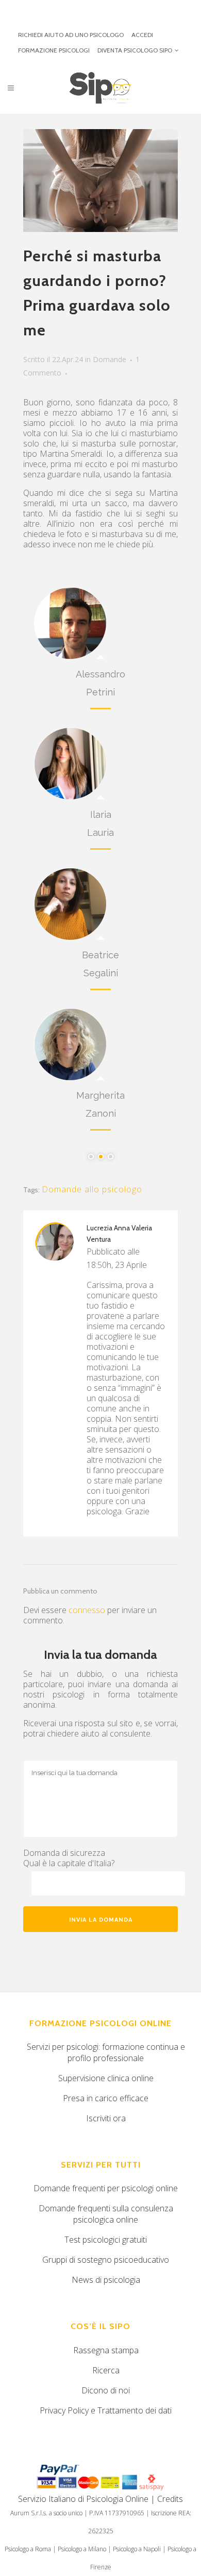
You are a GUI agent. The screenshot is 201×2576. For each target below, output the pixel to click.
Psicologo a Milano (82, 2549)
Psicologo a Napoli (137, 2549)
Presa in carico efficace (106, 2098)
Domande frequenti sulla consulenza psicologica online (106, 2214)
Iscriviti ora (106, 2118)
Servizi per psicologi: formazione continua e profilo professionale (106, 2052)
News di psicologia (106, 2280)
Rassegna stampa (106, 2350)
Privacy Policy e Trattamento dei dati (106, 2410)
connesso (87, 1610)
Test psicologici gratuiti (106, 2240)
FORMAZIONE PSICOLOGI (54, 50)
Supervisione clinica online (106, 2078)
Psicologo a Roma (28, 2549)
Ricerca (106, 2370)
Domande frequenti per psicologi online (106, 2188)
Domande (110, 359)
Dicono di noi (106, 2390)
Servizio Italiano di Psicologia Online (83, 2499)
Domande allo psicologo (92, 1189)
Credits (170, 2499)
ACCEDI (142, 35)
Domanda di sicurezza (64, 1853)
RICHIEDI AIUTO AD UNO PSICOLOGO (71, 35)
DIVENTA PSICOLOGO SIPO (135, 50)
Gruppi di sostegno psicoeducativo (106, 2260)
